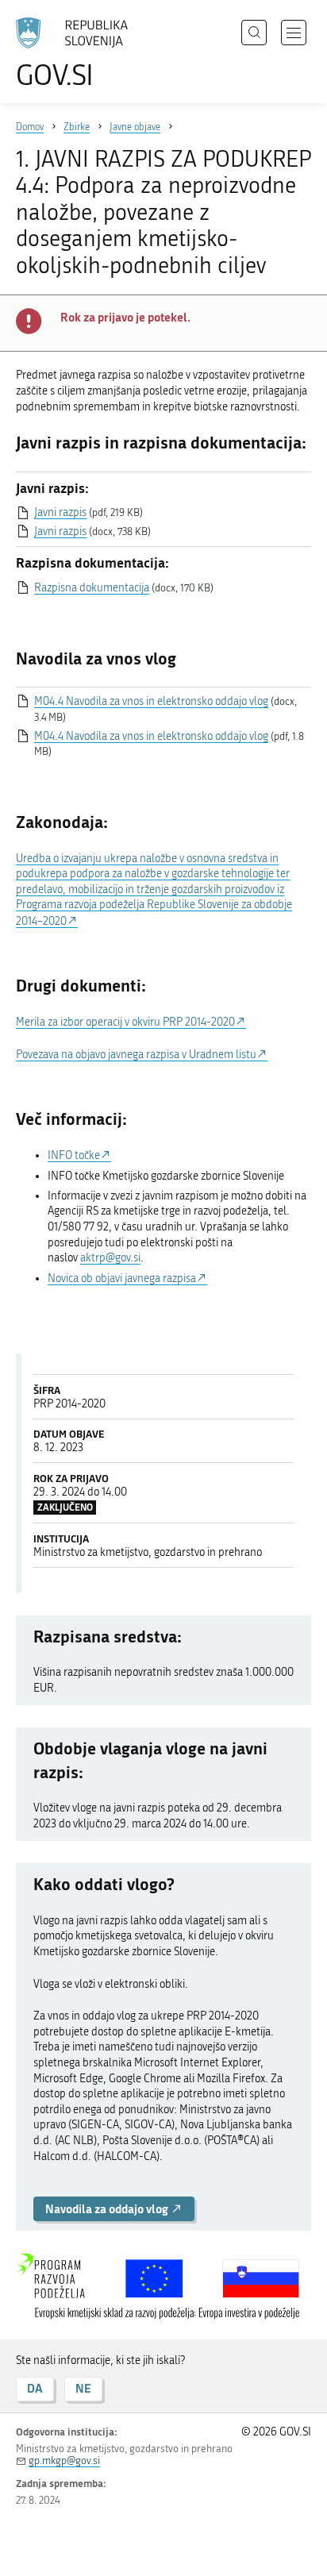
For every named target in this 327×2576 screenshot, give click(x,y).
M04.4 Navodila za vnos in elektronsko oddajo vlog (151, 701)
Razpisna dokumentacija (92, 588)
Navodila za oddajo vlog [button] (108, 2209)
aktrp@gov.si (110, 1258)
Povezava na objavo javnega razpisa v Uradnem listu (136, 1055)
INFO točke (74, 1155)
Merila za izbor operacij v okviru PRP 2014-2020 (125, 1022)
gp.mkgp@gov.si (64, 2460)
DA (35, 2388)
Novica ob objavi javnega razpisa (122, 1278)
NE (83, 2388)
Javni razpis (60, 512)
